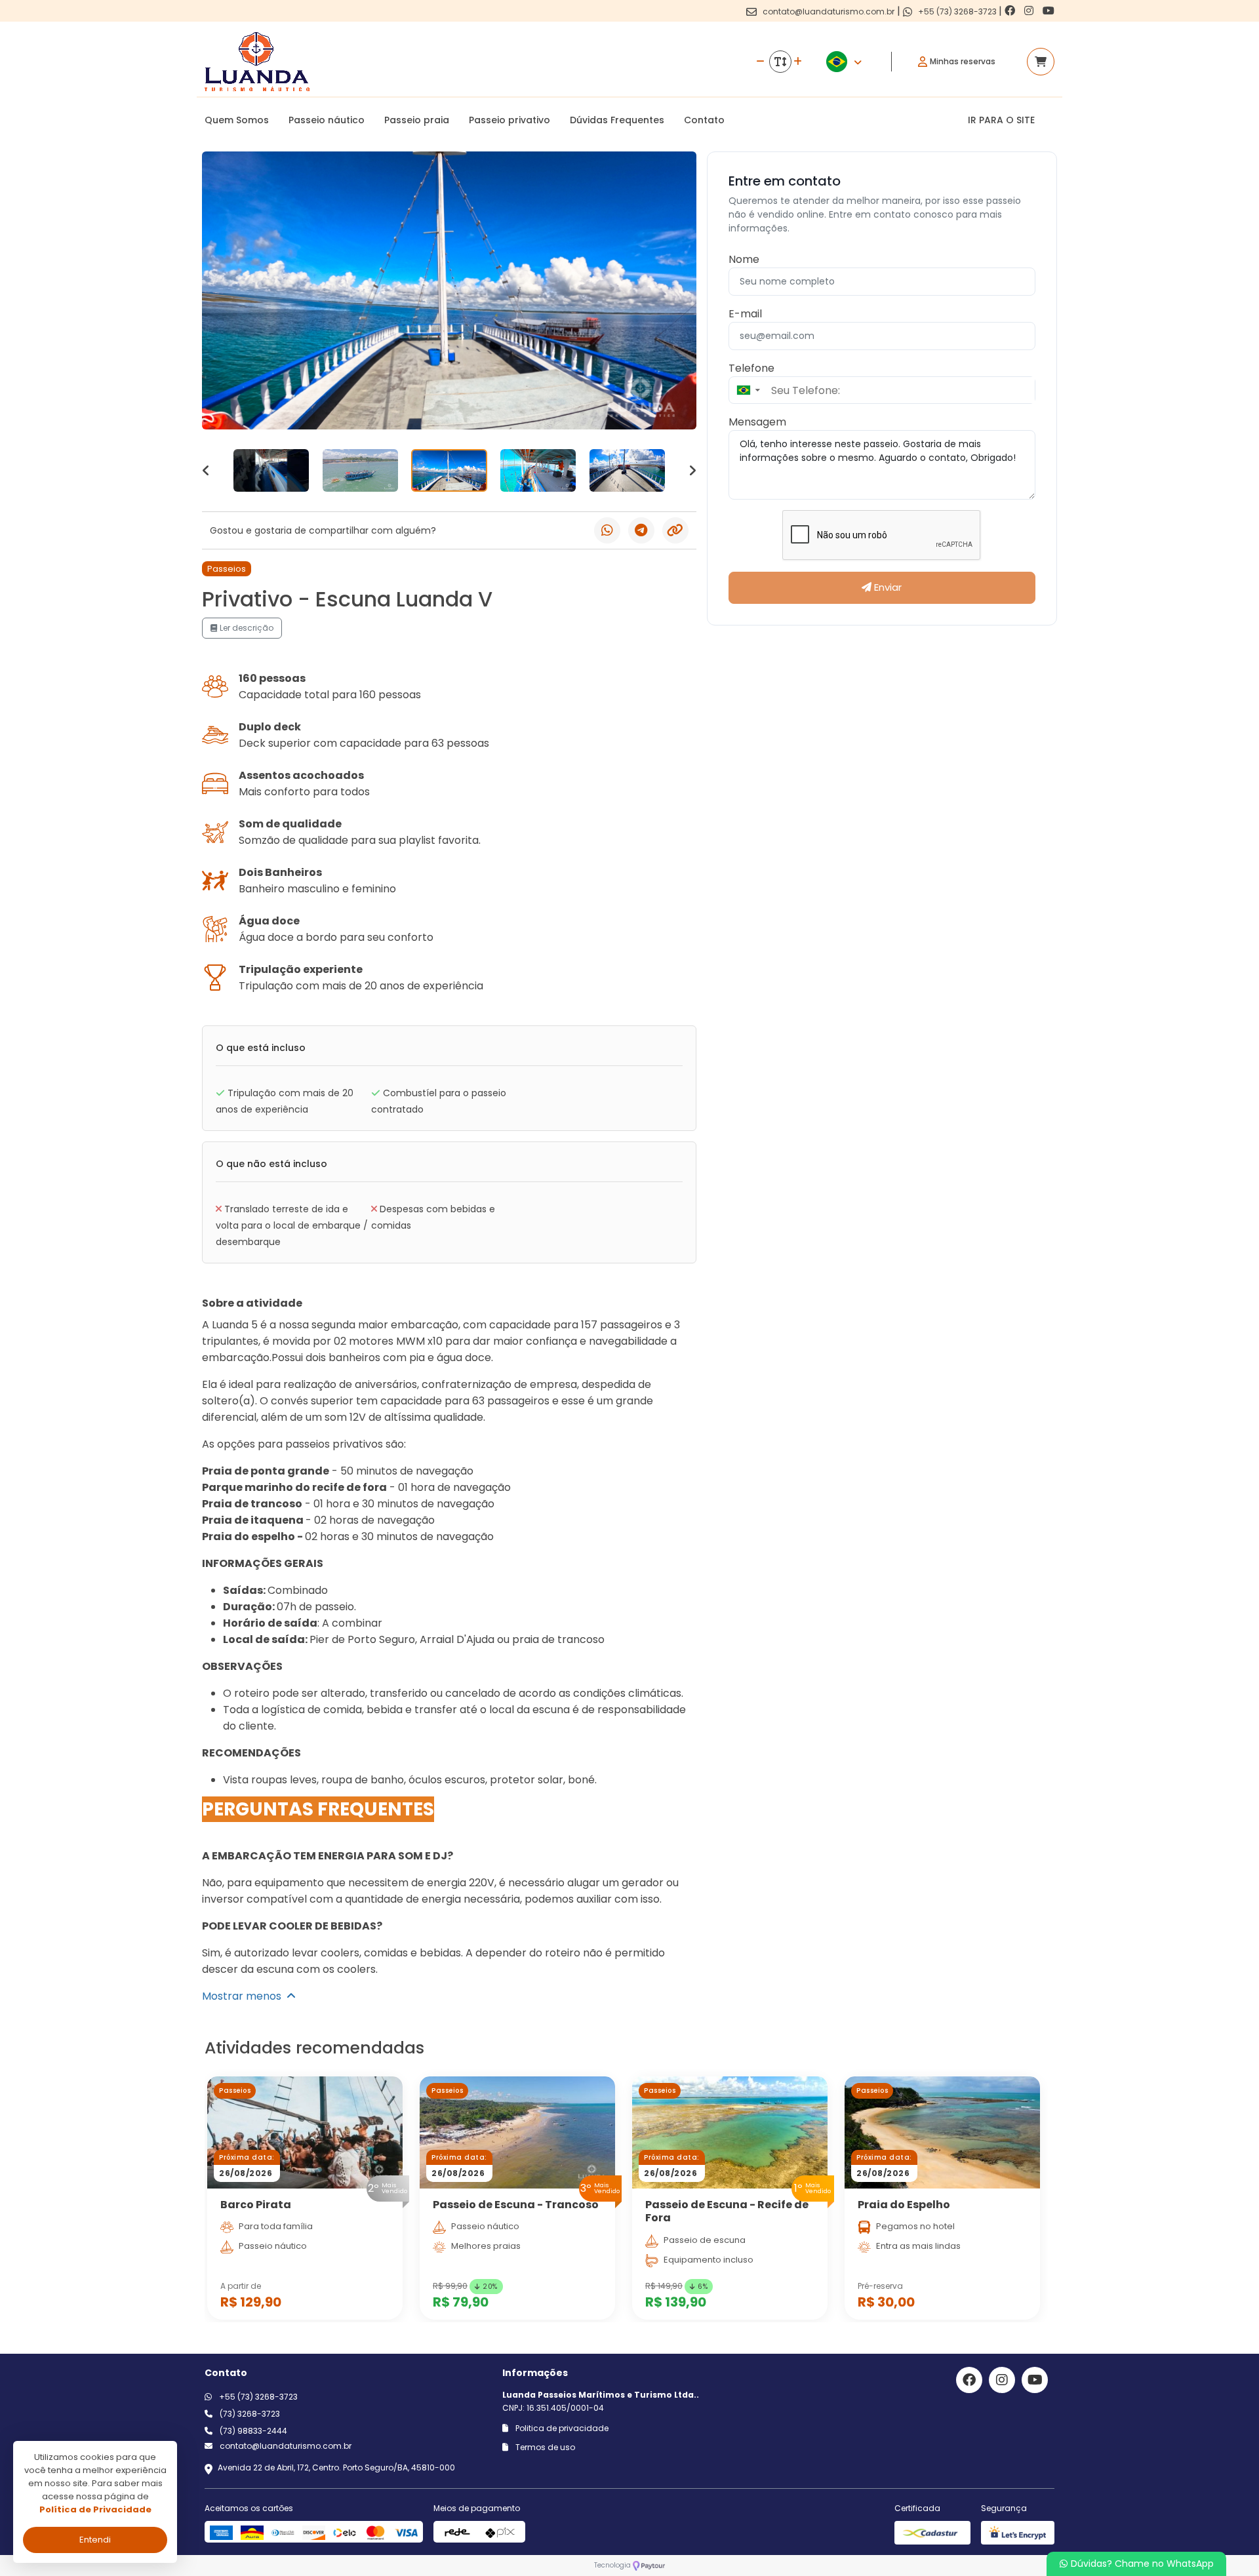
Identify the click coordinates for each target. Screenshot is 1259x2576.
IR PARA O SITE (1001, 120)
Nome (744, 259)
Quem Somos (237, 120)
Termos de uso (544, 2447)
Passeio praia (417, 120)
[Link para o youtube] (1049, 11)
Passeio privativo (510, 120)
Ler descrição (246, 628)
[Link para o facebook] (1011, 11)
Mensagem (757, 422)
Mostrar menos (244, 1996)
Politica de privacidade (561, 2428)
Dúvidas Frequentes (617, 120)
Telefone (751, 368)
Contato (704, 120)
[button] (748, 390)
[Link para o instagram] (1030, 11)
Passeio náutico (327, 120)
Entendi (95, 2540)
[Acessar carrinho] (1041, 62)
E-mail (745, 314)
